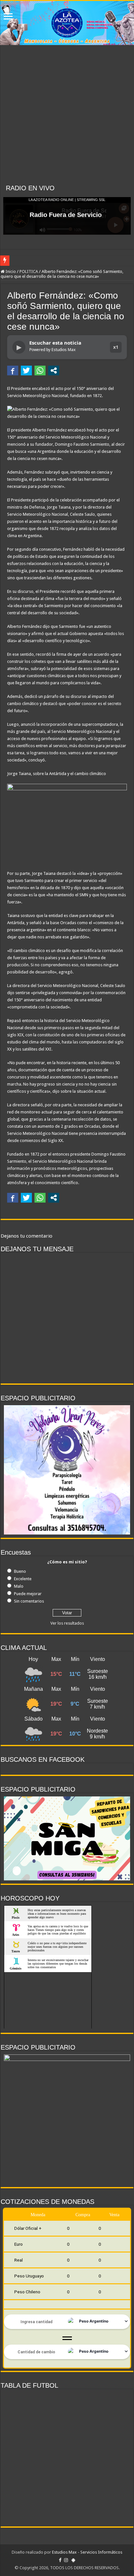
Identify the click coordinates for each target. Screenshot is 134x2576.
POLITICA (29, 271)
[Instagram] (66, 2560)
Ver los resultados (67, 1623)
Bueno (20, 1571)
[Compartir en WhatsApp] (40, 371)
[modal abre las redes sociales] (54, 371)
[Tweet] (26, 371)
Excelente (23, 1579)
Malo (19, 1586)
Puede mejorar (28, 1594)
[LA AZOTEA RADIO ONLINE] (67, 23)
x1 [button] (116, 347)
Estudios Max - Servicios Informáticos (87, 2552)
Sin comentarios (29, 1601)
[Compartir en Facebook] (13, 371)
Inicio (10, 271)
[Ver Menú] (8, 17)
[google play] (73, 2560)
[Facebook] (60, 2560)
